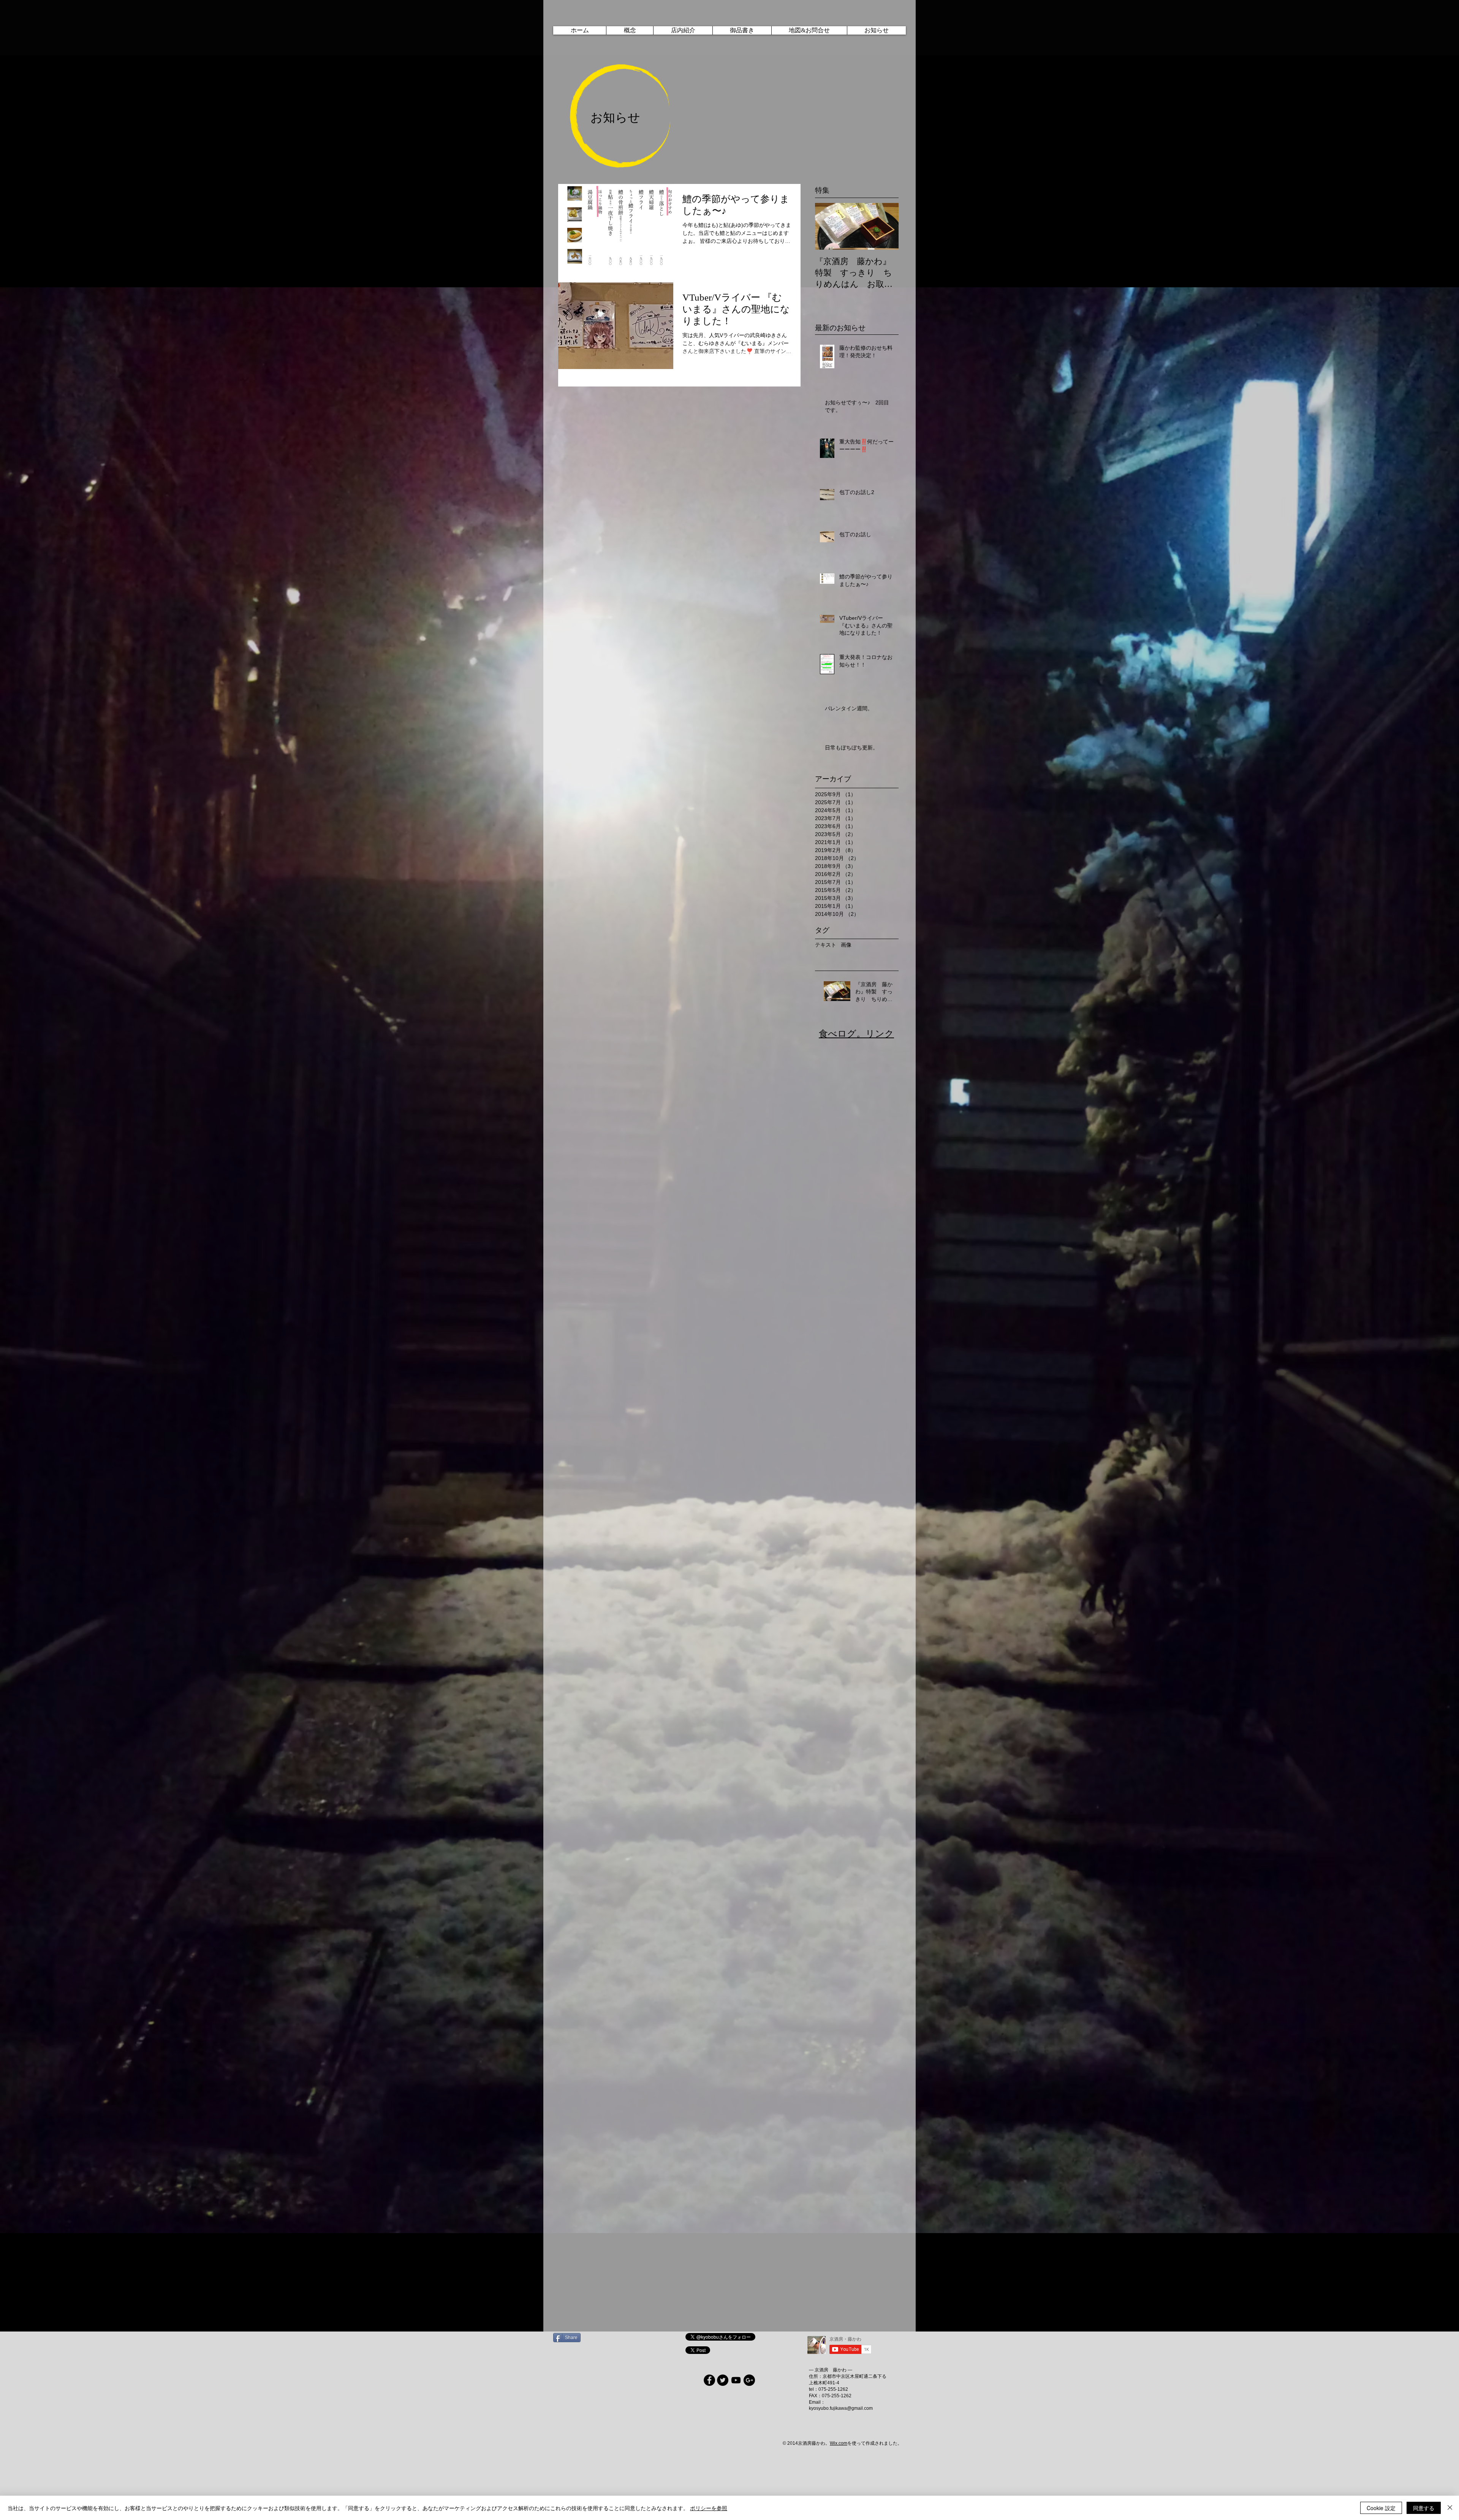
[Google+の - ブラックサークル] (749, 2380)
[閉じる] (1450, 2508)
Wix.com (839, 2443)
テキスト (826, 945)
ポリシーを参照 (709, 2508)
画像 (846, 945)
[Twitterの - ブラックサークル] (723, 2380)
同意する (1424, 2508)
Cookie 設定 (1381, 2508)
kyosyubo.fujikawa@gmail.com (841, 2408)
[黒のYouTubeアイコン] (736, 2380)
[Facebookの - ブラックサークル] (709, 2380)
